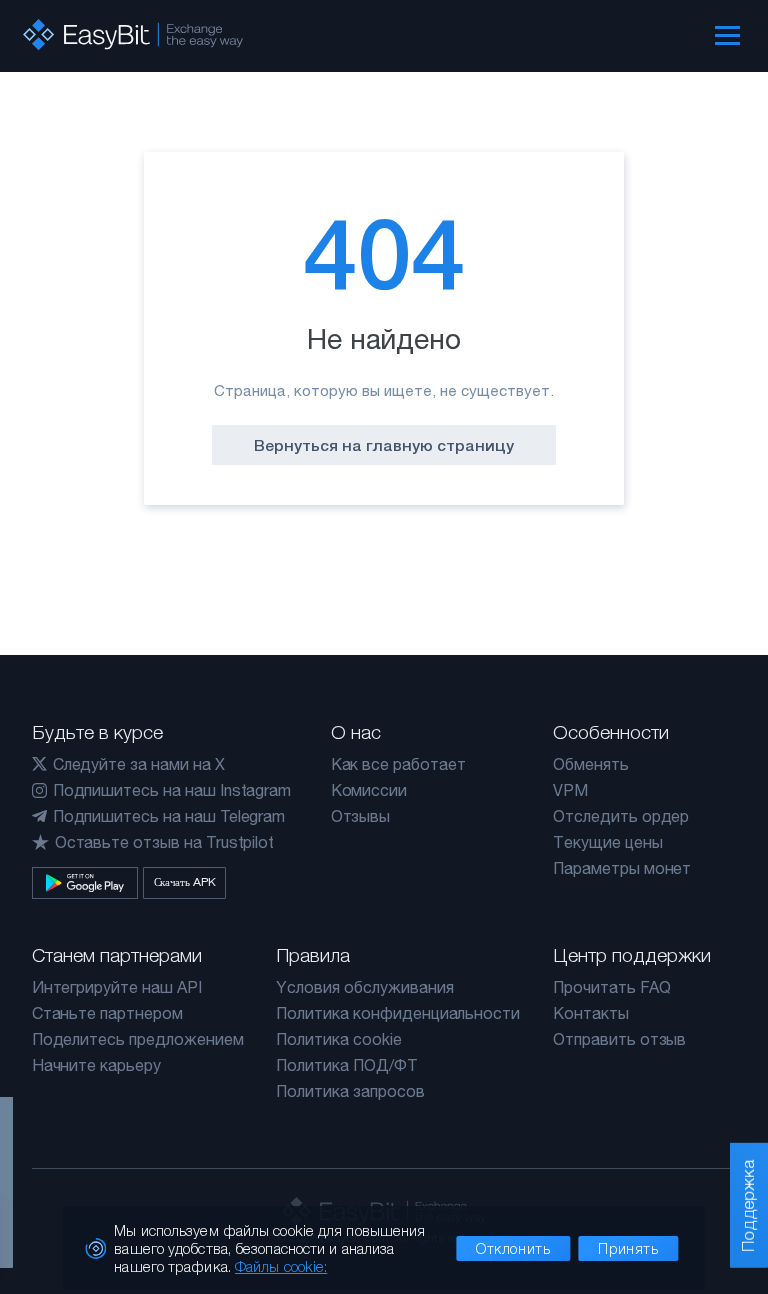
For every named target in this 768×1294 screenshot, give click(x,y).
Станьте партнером (107, 1013)
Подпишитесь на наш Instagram (172, 790)
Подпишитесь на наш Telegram (169, 816)
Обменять (591, 764)
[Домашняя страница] (133, 34)
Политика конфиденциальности (398, 1013)
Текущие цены (607, 842)
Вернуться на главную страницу (384, 445)
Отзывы (361, 816)
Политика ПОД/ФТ (346, 1065)
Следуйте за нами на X (139, 764)
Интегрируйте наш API (117, 987)
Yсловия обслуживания (364, 987)
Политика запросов (350, 1091)
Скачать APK (185, 882)
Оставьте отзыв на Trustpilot (165, 842)
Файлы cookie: (281, 1266)
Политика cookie (338, 1039)
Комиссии (369, 790)
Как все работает (398, 764)
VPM (570, 790)
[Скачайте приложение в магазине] (85, 883)
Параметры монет (622, 868)
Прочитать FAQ (611, 987)
